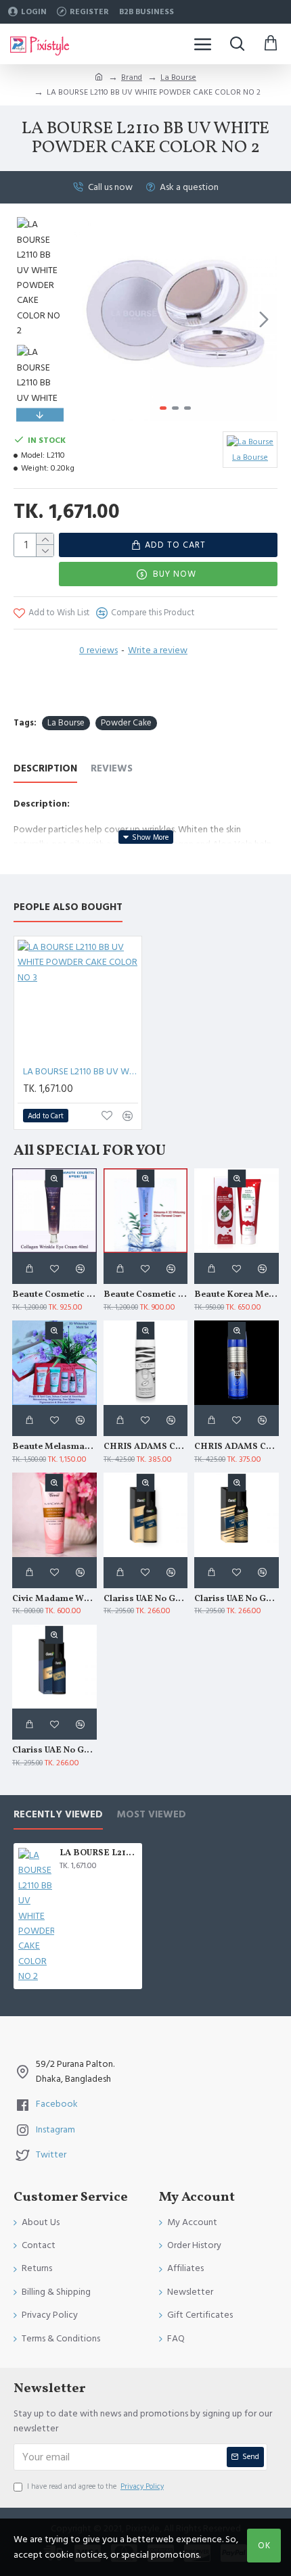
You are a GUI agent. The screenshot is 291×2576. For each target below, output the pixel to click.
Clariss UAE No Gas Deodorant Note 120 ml (237, 1599)
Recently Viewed (58, 1815)
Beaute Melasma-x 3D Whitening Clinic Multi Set (54, 1447)
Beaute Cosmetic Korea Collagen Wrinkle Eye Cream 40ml (54, 1295)
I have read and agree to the (95, 2486)
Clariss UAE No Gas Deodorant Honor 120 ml (146, 1599)
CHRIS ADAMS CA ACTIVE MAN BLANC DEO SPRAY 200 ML (146, 1447)
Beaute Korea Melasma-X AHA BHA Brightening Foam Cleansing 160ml (237, 1295)
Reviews (112, 769)
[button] (87, 319)
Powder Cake (126, 723)
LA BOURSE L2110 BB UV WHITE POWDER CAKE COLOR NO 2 (98, 1854)
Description (45, 769)
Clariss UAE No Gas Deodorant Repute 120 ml (54, 1751)
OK (264, 2546)
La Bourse (178, 77)
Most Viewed (151, 1815)
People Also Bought (68, 908)
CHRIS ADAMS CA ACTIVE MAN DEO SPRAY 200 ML (237, 1447)
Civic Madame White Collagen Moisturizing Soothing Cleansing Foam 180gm (54, 1599)
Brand (132, 77)
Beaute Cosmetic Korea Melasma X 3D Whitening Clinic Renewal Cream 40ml (146, 1295)
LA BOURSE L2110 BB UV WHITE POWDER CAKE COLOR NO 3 (81, 1072)
